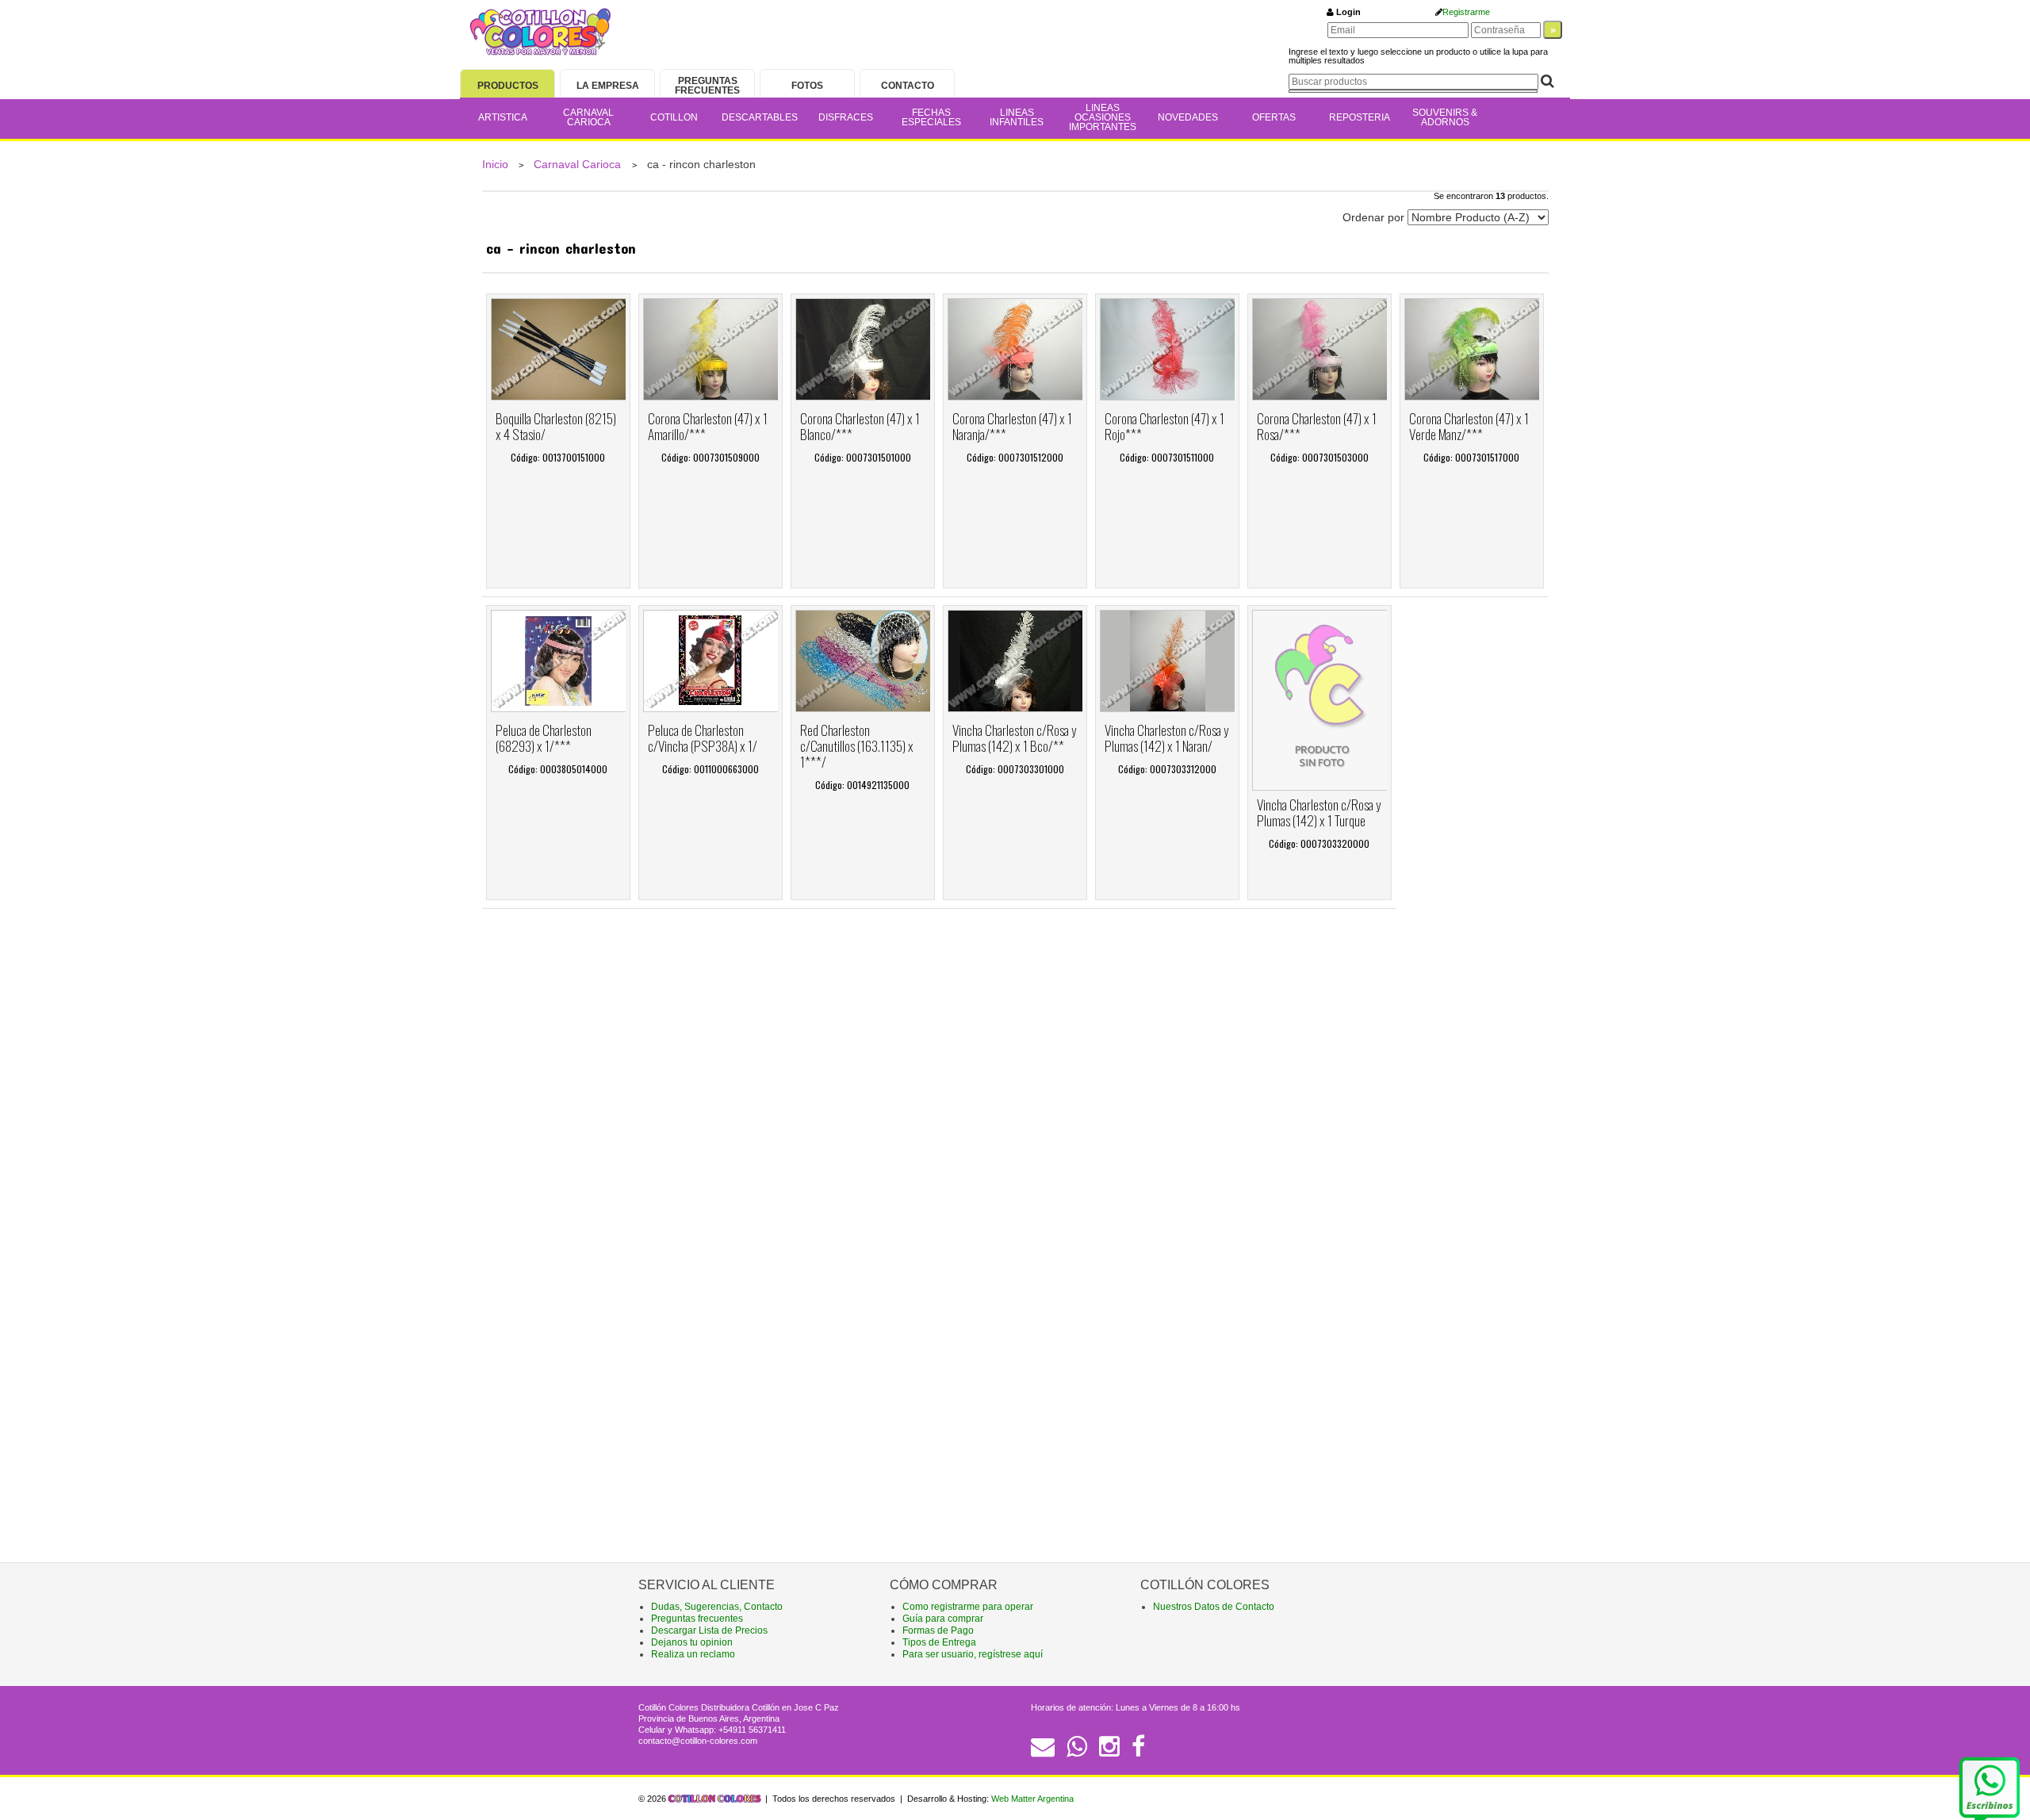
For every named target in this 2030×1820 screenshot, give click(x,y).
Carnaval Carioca (579, 164)
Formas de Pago (938, 1630)
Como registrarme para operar (968, 1607)
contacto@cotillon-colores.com (698, 1741)
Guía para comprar (943, 1619)
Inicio (495, 164)
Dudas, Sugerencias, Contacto (717, 1607)
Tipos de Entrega (939, 1642)
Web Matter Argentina (1032, 1799)
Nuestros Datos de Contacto (1214, 1607)
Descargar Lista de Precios (709, 1630)
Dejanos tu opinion (692, 1642)
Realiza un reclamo (693, 1654)
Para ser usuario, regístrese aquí (973, 1654)
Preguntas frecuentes (697, 1619)
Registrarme (1466, 12)
